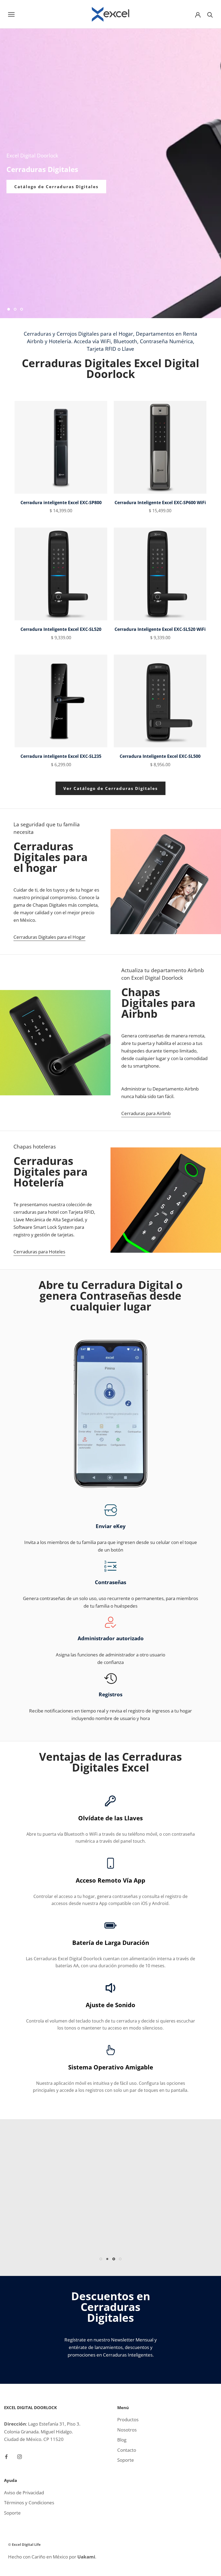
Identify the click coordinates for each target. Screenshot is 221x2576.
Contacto (127, 2450)
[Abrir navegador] (11, 14)
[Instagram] (20, 2456)
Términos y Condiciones (29, 2503)
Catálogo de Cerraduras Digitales (56, 187)
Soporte (126, 2460)
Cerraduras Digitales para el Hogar (49, 937)
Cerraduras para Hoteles (39, 1252)
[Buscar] (210, 14)
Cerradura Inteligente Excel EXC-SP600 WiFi (160, 503)
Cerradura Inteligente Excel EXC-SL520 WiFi (160, 629)
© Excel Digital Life (24, 2544)
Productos (128, 2419)
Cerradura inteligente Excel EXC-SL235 (61, 756)
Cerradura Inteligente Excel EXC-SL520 (61, 629)
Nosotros (127, 2430)
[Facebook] (6, 2456)
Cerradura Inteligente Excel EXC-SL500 (160, 756)
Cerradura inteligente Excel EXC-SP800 (61, 503)
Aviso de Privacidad (24, 2493)
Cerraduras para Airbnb (146, 1113)
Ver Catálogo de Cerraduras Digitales (110, 788)
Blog (122, 2440)
